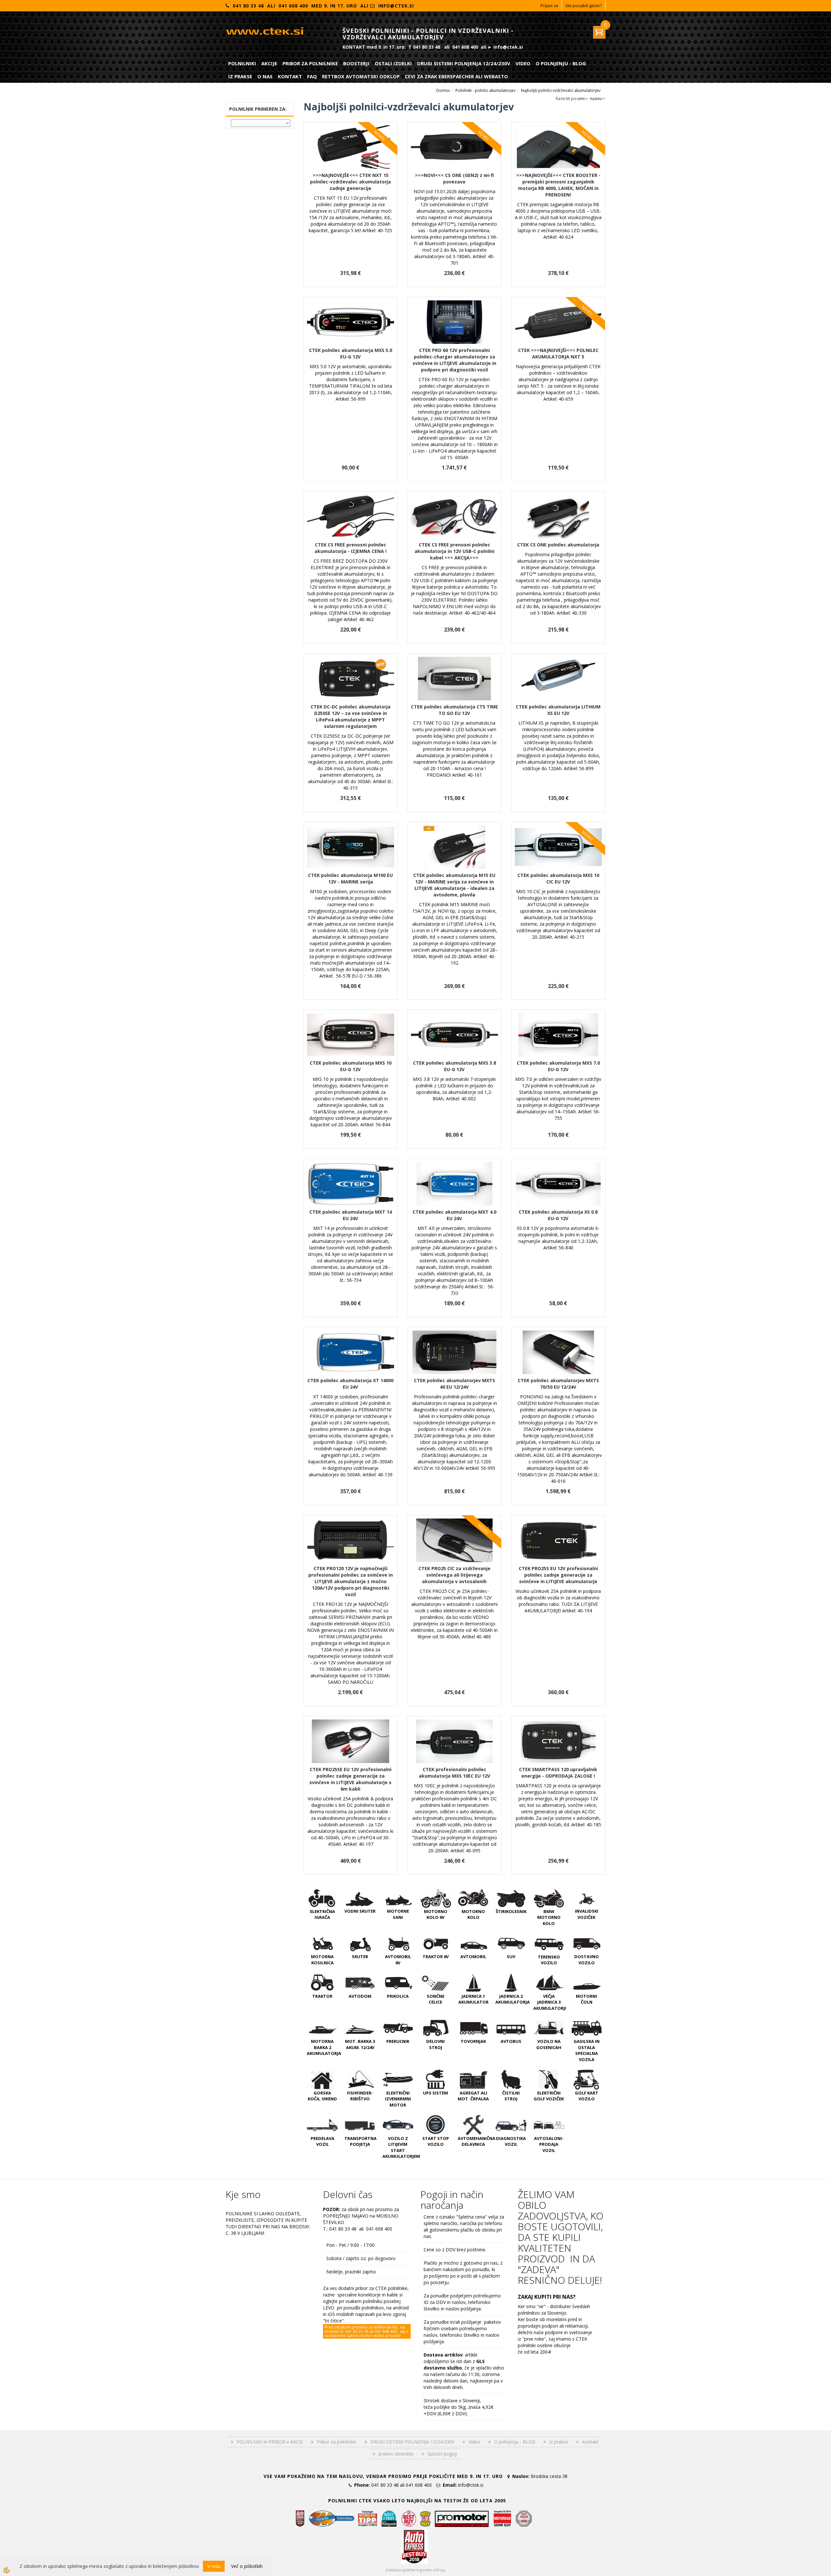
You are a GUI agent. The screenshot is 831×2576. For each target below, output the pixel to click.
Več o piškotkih (247, 2566)
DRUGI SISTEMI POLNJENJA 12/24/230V (464, 63)
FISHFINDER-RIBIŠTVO (360, 2096)
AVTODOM (360, 1996)
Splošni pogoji (442, 2454)
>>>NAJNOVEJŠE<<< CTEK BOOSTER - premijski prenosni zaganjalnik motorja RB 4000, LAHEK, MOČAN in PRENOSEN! (558, 185)
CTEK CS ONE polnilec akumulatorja (558, 545)
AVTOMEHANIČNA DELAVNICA (477, 2141)
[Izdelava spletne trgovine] (439, 2570)
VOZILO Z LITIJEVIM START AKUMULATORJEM (401, 2147)
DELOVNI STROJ (435, 2044)
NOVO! (380, 136)
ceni (581, 99)
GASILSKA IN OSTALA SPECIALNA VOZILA (587, 2050)
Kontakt (290, 76)
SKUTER (360, 1957)
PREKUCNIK (398, 2041)
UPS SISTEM (435, 2093)
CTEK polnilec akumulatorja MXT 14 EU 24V (351, 1215)
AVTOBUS (511, 2041)
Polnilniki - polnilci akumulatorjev (485, 90)
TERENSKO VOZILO (549, 1960)
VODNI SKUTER (360, 1911)
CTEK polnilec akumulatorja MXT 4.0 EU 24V (454, 1215)
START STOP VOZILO (436, 2141)
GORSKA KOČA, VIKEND (322, 2096)
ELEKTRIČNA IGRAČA (322, 1914)
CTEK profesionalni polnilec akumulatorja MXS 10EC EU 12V (454, 1773)
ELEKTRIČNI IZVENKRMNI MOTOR (398, 2099)
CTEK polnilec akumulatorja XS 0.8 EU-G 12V (558, 1215)
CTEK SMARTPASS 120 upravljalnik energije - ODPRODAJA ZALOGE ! (558, 1773)
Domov (443, 90)
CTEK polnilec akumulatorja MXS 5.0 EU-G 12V (351, 353)
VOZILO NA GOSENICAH (549, 2044)
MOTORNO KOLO (473, 1914)
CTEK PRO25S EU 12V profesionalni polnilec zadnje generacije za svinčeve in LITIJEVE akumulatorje (558, 1575)
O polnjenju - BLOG (561, 63)
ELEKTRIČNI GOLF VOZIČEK (549, 2096)
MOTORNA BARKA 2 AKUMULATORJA (324, 2047)
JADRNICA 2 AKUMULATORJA (513, 1999)
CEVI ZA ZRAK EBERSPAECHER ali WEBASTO (456, 76)
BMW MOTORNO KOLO (549, 1917)
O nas (265, 76)
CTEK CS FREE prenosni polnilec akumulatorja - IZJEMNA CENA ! (351, 548)
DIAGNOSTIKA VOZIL (511, 2141)
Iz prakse (240, 76)
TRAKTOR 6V (436, 1957)
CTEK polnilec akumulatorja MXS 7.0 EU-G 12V (558, 1066)
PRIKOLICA (398, 1996)
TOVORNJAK (473, 2041)
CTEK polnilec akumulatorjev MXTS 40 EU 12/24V (454, 1384)
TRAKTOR (322, 1996)
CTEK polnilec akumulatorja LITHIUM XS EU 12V (558, 710)
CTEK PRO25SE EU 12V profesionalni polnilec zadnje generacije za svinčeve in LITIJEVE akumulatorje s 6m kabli (350, 1779)
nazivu (596, 99)
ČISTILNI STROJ (511, 2096)
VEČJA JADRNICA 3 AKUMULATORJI (550, 2002)
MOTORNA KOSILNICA (322, 1960)
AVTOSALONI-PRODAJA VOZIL (549, 2144)
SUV (511, 1957)
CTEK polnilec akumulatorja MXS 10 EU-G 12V (351, 1066)
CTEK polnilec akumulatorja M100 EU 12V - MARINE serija (350, 878)
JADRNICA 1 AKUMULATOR (473, 1999)
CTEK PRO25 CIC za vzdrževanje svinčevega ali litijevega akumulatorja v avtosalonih (454, 1575)
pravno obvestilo (396, 2454)
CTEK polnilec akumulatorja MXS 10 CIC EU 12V (558, 878)
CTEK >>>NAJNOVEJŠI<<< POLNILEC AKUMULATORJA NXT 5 (558, 353)
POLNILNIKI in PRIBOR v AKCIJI (270, 2442)
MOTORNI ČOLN (586, 1999)
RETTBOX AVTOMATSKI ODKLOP (361, 76)
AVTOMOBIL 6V (398, 1960)
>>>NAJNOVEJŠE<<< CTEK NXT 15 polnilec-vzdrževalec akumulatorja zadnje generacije (350, 182)
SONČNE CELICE (436, 1999)
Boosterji (356, 63)
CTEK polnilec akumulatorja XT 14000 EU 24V (350, 1384)
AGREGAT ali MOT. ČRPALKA (473, 2096)
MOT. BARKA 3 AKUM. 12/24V (360, 2044)
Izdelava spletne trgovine (409, 2570)
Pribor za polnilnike (310, 63)
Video (523, 63)
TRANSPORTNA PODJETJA (360, 2141)
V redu (214, 2566)
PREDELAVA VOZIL (322, 2141)
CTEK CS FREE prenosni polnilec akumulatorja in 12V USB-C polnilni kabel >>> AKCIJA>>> (454, 551)
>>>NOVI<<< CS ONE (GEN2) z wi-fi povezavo (454, 178)
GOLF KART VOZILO (587, 2096)
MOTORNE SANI (398, 1914)
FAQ (312, 76)
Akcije (269, 63)
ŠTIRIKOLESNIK (511, 1911)
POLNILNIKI (242, 63)
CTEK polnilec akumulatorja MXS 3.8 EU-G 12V (454, 1066)
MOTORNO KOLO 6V (436, 1914)
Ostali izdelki (393, 63)
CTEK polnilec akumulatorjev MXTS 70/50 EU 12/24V (558, 1384)
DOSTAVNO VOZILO (587, 1960)
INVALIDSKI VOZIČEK (587, 1914)
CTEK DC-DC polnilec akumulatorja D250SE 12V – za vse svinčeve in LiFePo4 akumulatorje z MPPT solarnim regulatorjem (351, 716)
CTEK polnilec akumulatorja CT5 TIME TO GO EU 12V (454, 710)
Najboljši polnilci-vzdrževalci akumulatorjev (561, 90)
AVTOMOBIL (473, 1957)
